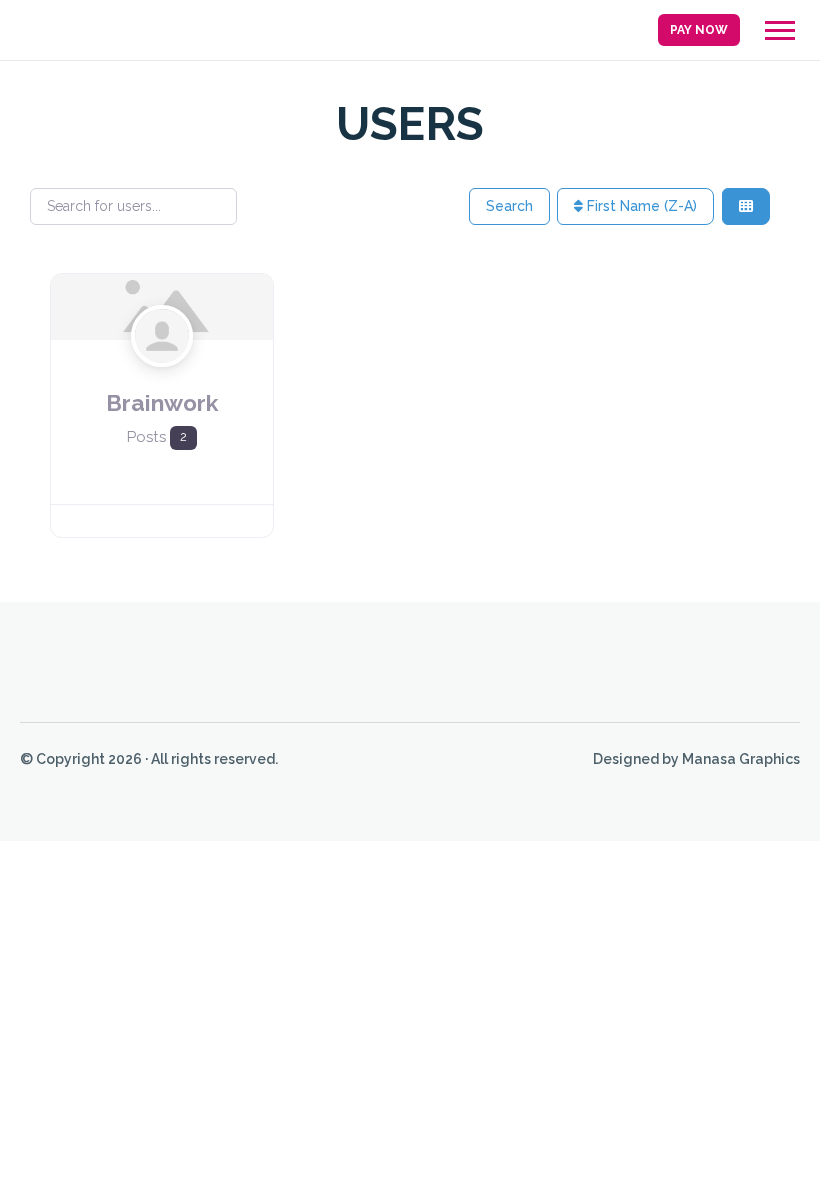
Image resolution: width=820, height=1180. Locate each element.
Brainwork (162, 403)
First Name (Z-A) (640, 206)
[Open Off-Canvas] (780, 30)
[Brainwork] (162, 373)
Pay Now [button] (699, 30)
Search (509, 206)
